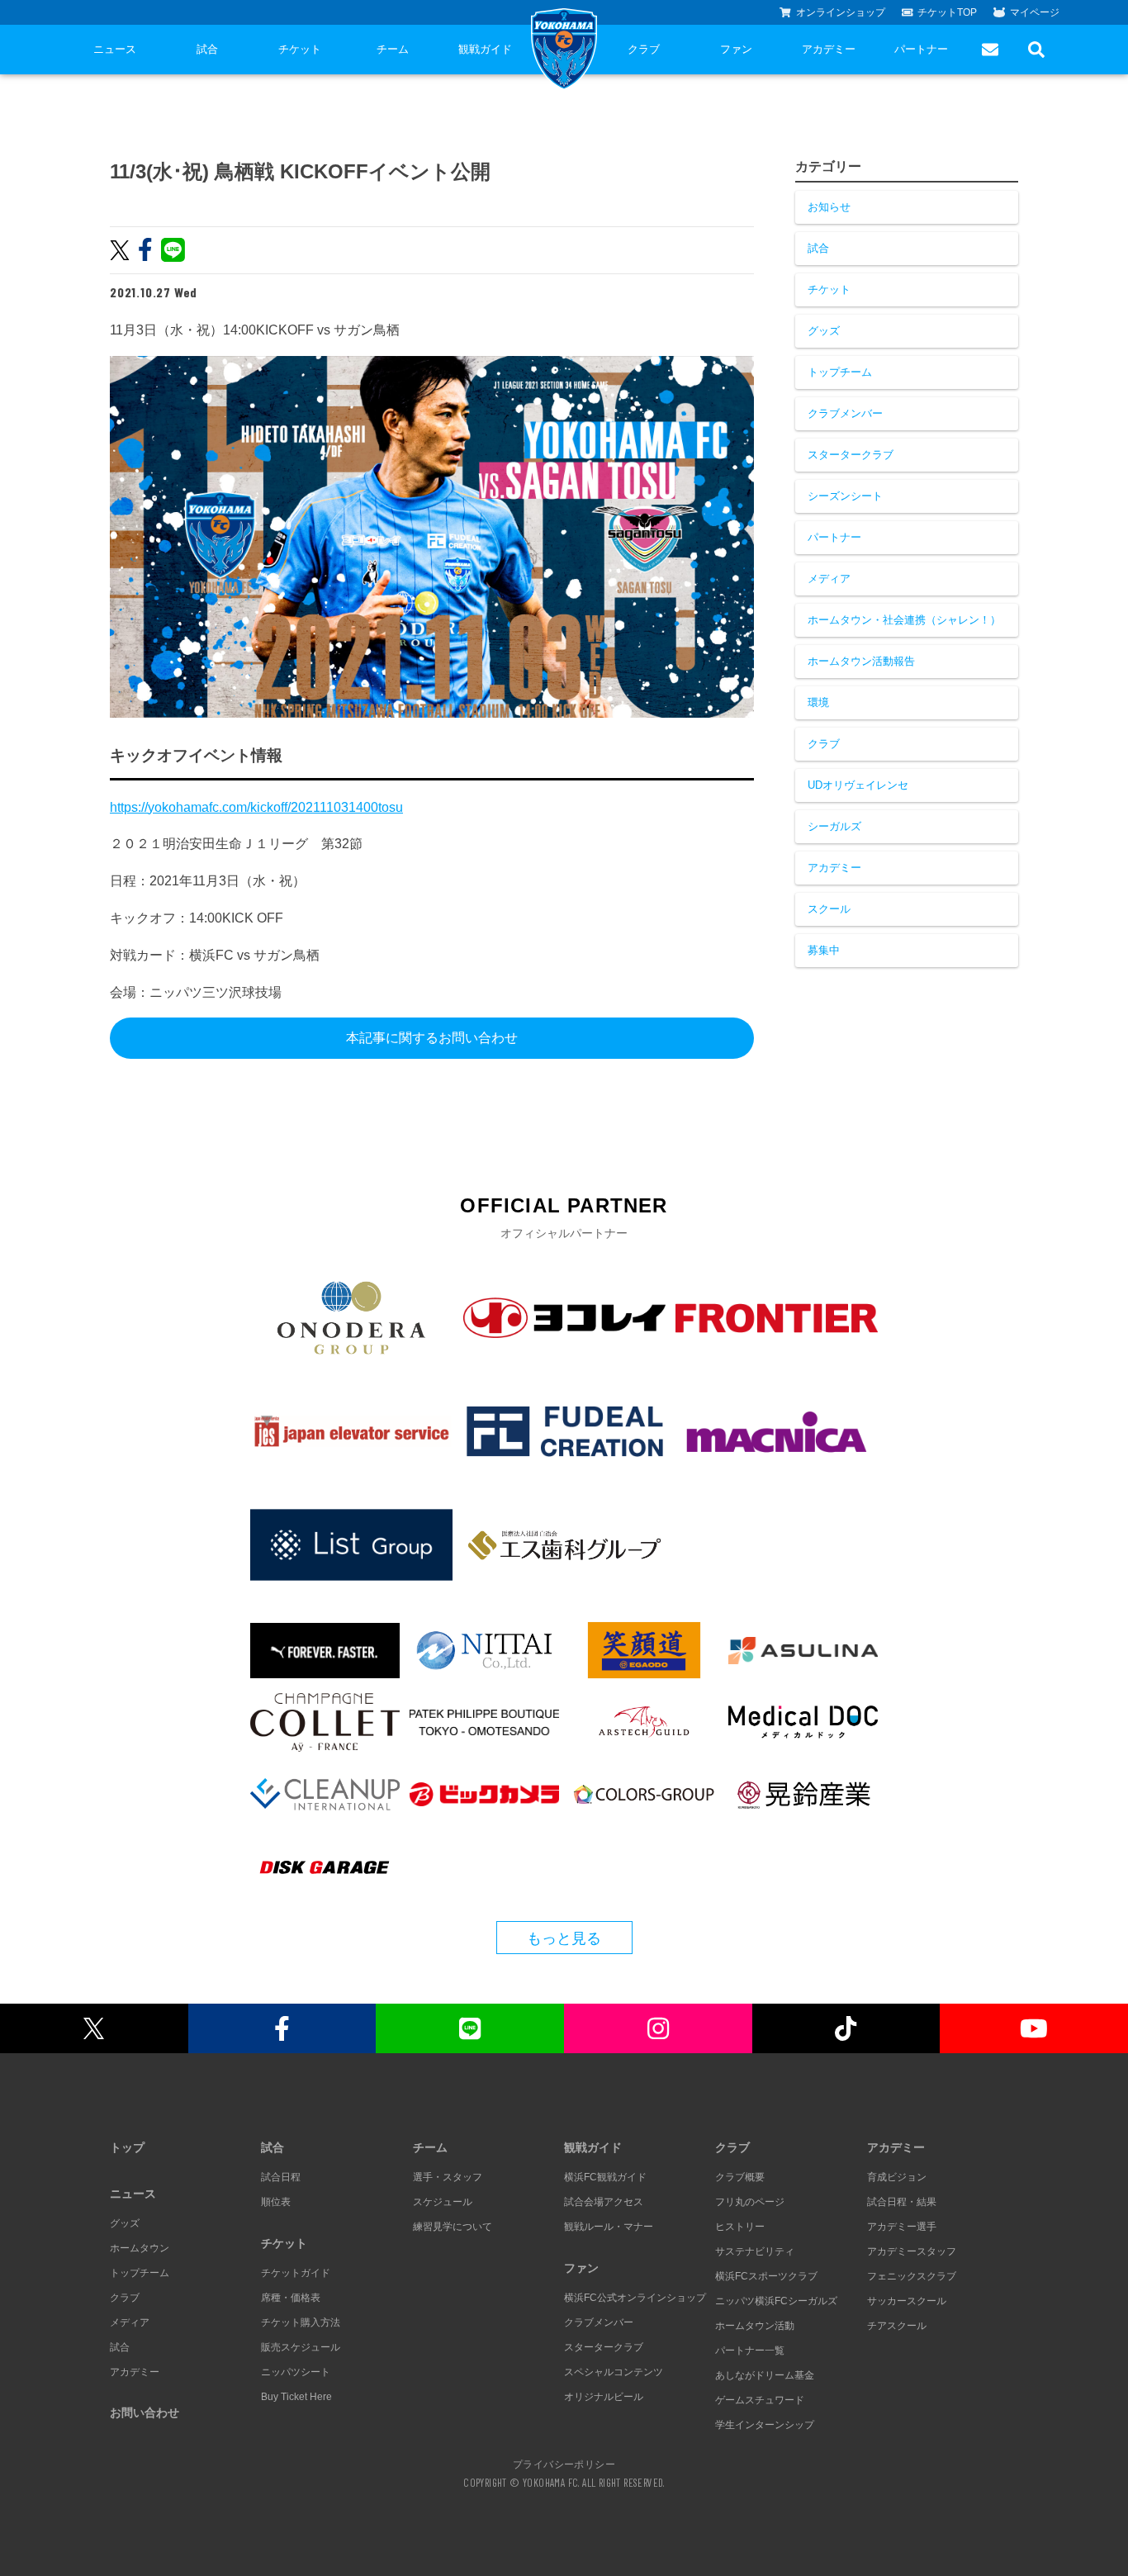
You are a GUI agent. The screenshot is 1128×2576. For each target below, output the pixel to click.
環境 (818, 702)
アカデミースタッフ (912, 2251)
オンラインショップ (841, 12)
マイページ (1035, 12)
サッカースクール (907, 2301)
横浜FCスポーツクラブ (766, 2276)
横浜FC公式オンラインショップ (635, 2298)
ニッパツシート (296, 2372)
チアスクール (897, 2326)
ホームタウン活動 (755, 2326)
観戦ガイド (485, 49)
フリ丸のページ (750, 2202)
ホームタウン (140, 2248)
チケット (300, 49)
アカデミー (829, 49)
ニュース (115, 49)
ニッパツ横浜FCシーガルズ (776, 2301)
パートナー (921, 49)
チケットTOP (947, 12)
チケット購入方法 (301, 2322)
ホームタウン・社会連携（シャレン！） (904, 620)
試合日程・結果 (902, 2202)
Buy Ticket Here (296, 2397)
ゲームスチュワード (760, 2400)
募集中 (824, 950)
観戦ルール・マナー (609, 2227)
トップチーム (840, 372)
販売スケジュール (301, 2347)
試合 (207, 49)
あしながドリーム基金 (765, 2375)
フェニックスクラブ (912, 2276)
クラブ (644, 49)
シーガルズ (834, 826)
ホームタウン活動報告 (861, 661)
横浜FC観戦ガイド (605, 2177)
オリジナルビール (604, 2397)
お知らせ (829, 207)
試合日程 (281, 2177)
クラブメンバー (845, 413)
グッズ (824, 331)
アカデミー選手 (902, 2227)
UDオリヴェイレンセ (858, 785)
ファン (736, 49)
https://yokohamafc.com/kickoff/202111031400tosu (256, 807)
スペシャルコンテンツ (614, 2372)
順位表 (276, 2202)
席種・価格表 (291, 2298)
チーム (393, 49)
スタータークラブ (851, 455)
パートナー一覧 (750, 2351)
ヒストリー (740, 2227)
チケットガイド (296, 2273)
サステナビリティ (755, 2251)
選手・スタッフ (448, 2177)
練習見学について (453, 2227)
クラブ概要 (740, 2177)
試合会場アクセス (604, 2202)
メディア (829, 579)
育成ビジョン (897, 2177)
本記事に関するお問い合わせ (432, 1038)
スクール (829, 909)
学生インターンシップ (765, 2425)
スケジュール (443, 2202)
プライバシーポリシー (564, 2464)
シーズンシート (845, 496)
